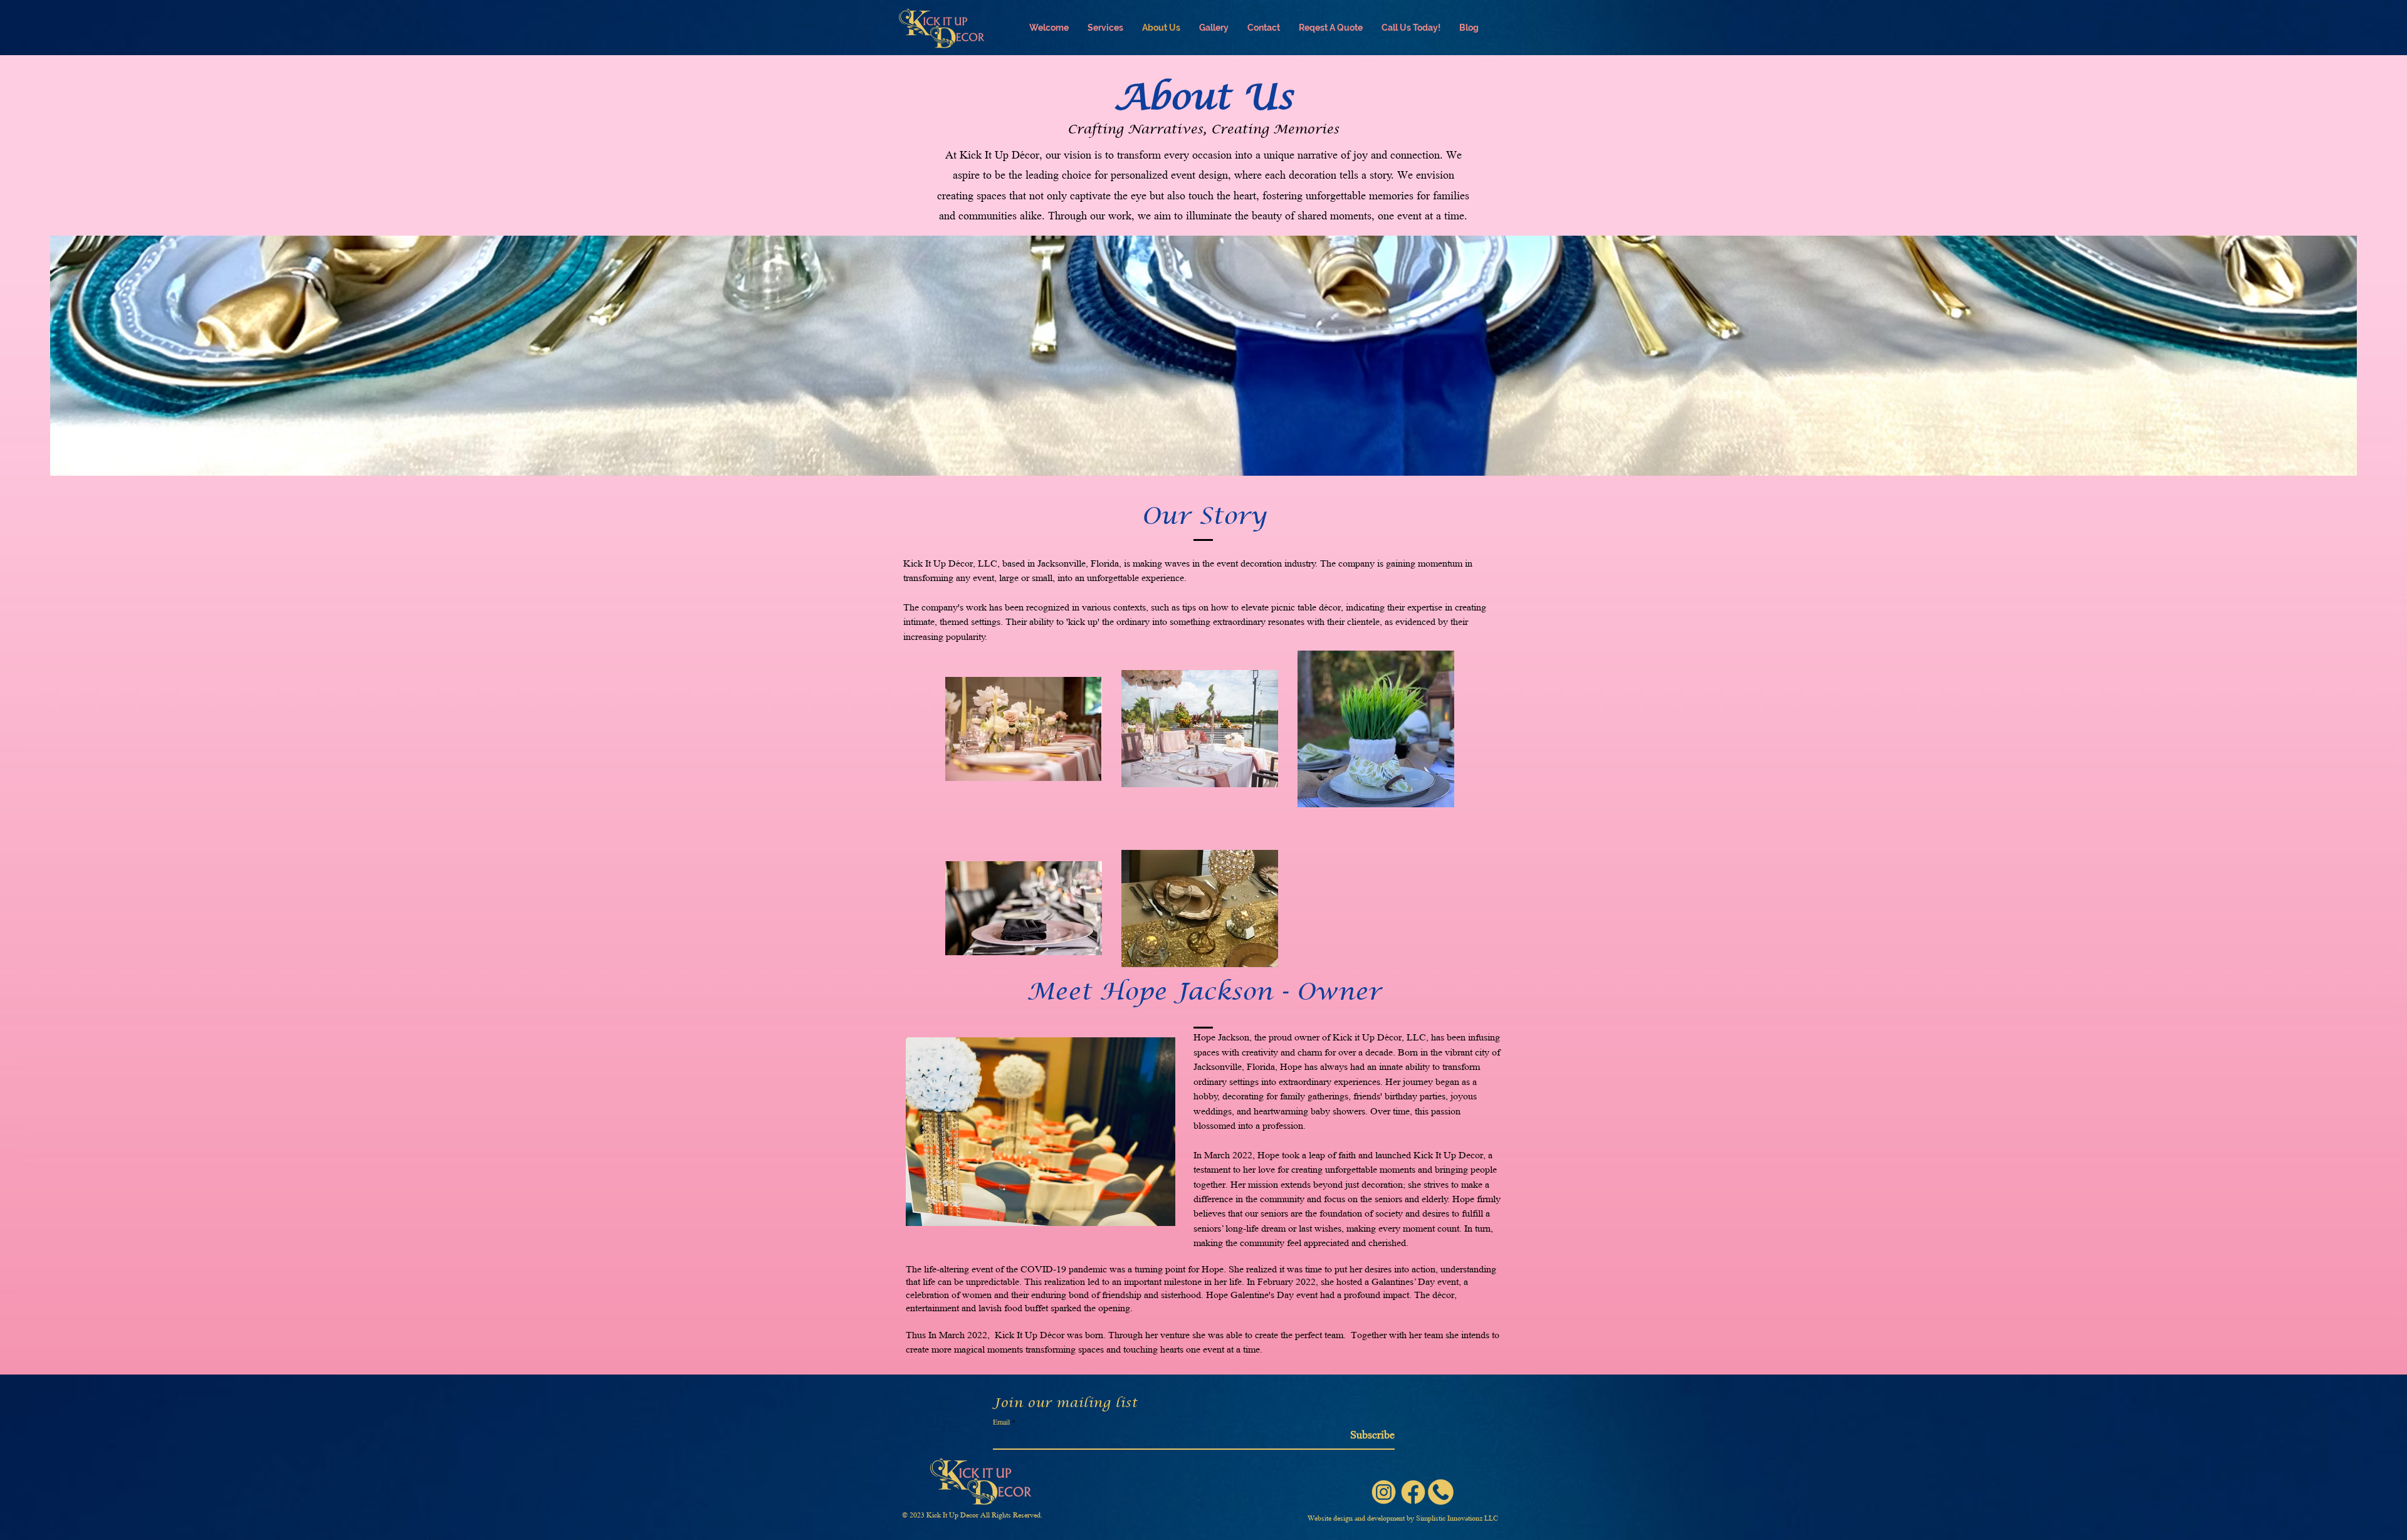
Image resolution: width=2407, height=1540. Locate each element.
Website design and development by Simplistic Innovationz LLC (1403, 1518)
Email (1001, 1422)
